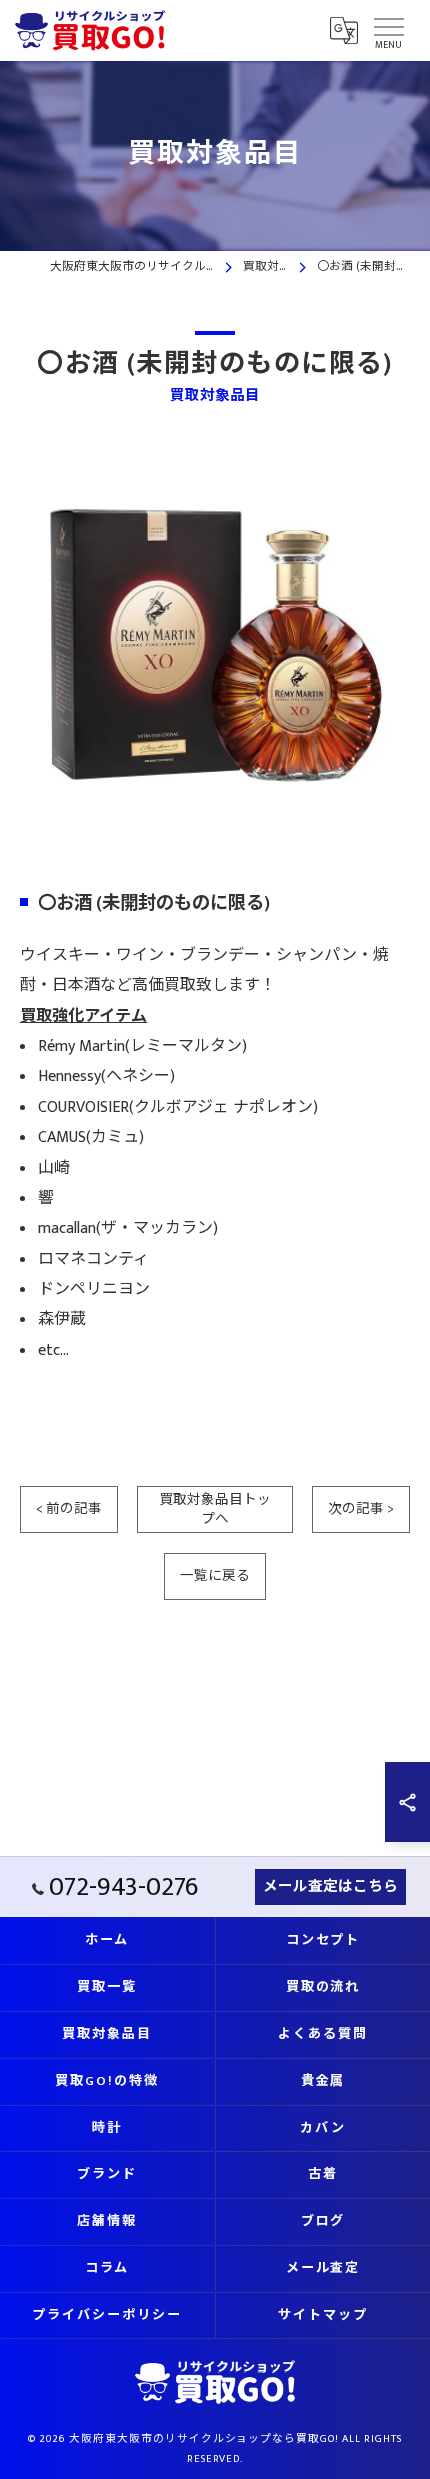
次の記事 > (361, 1509)
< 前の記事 (69, 1509)
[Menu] (388, 30)
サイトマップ (323, 2315)
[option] (215, 645)
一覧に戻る (215, 1576)
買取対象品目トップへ (215, 1509)
